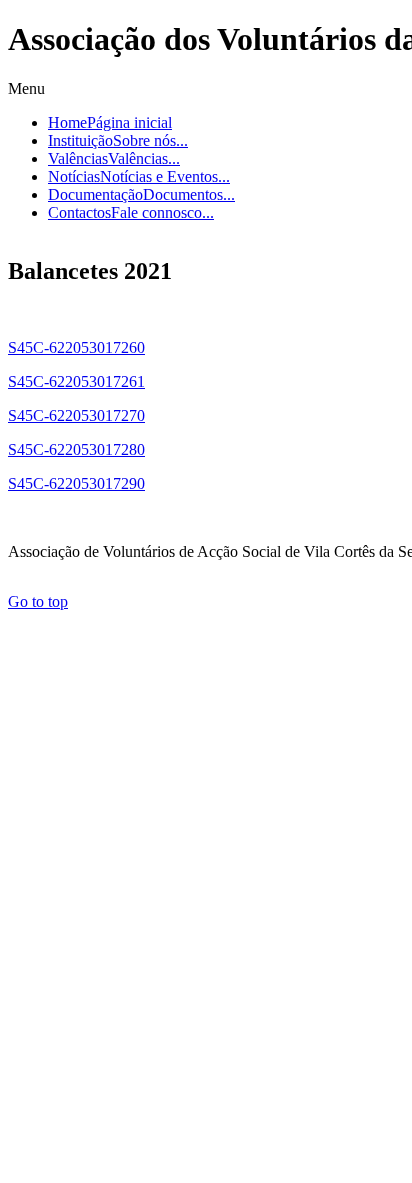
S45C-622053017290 (76, 483)
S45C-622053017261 (76, 381)
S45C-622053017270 (76, 415)
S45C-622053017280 (76, 449)
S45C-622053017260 (76, 347)
